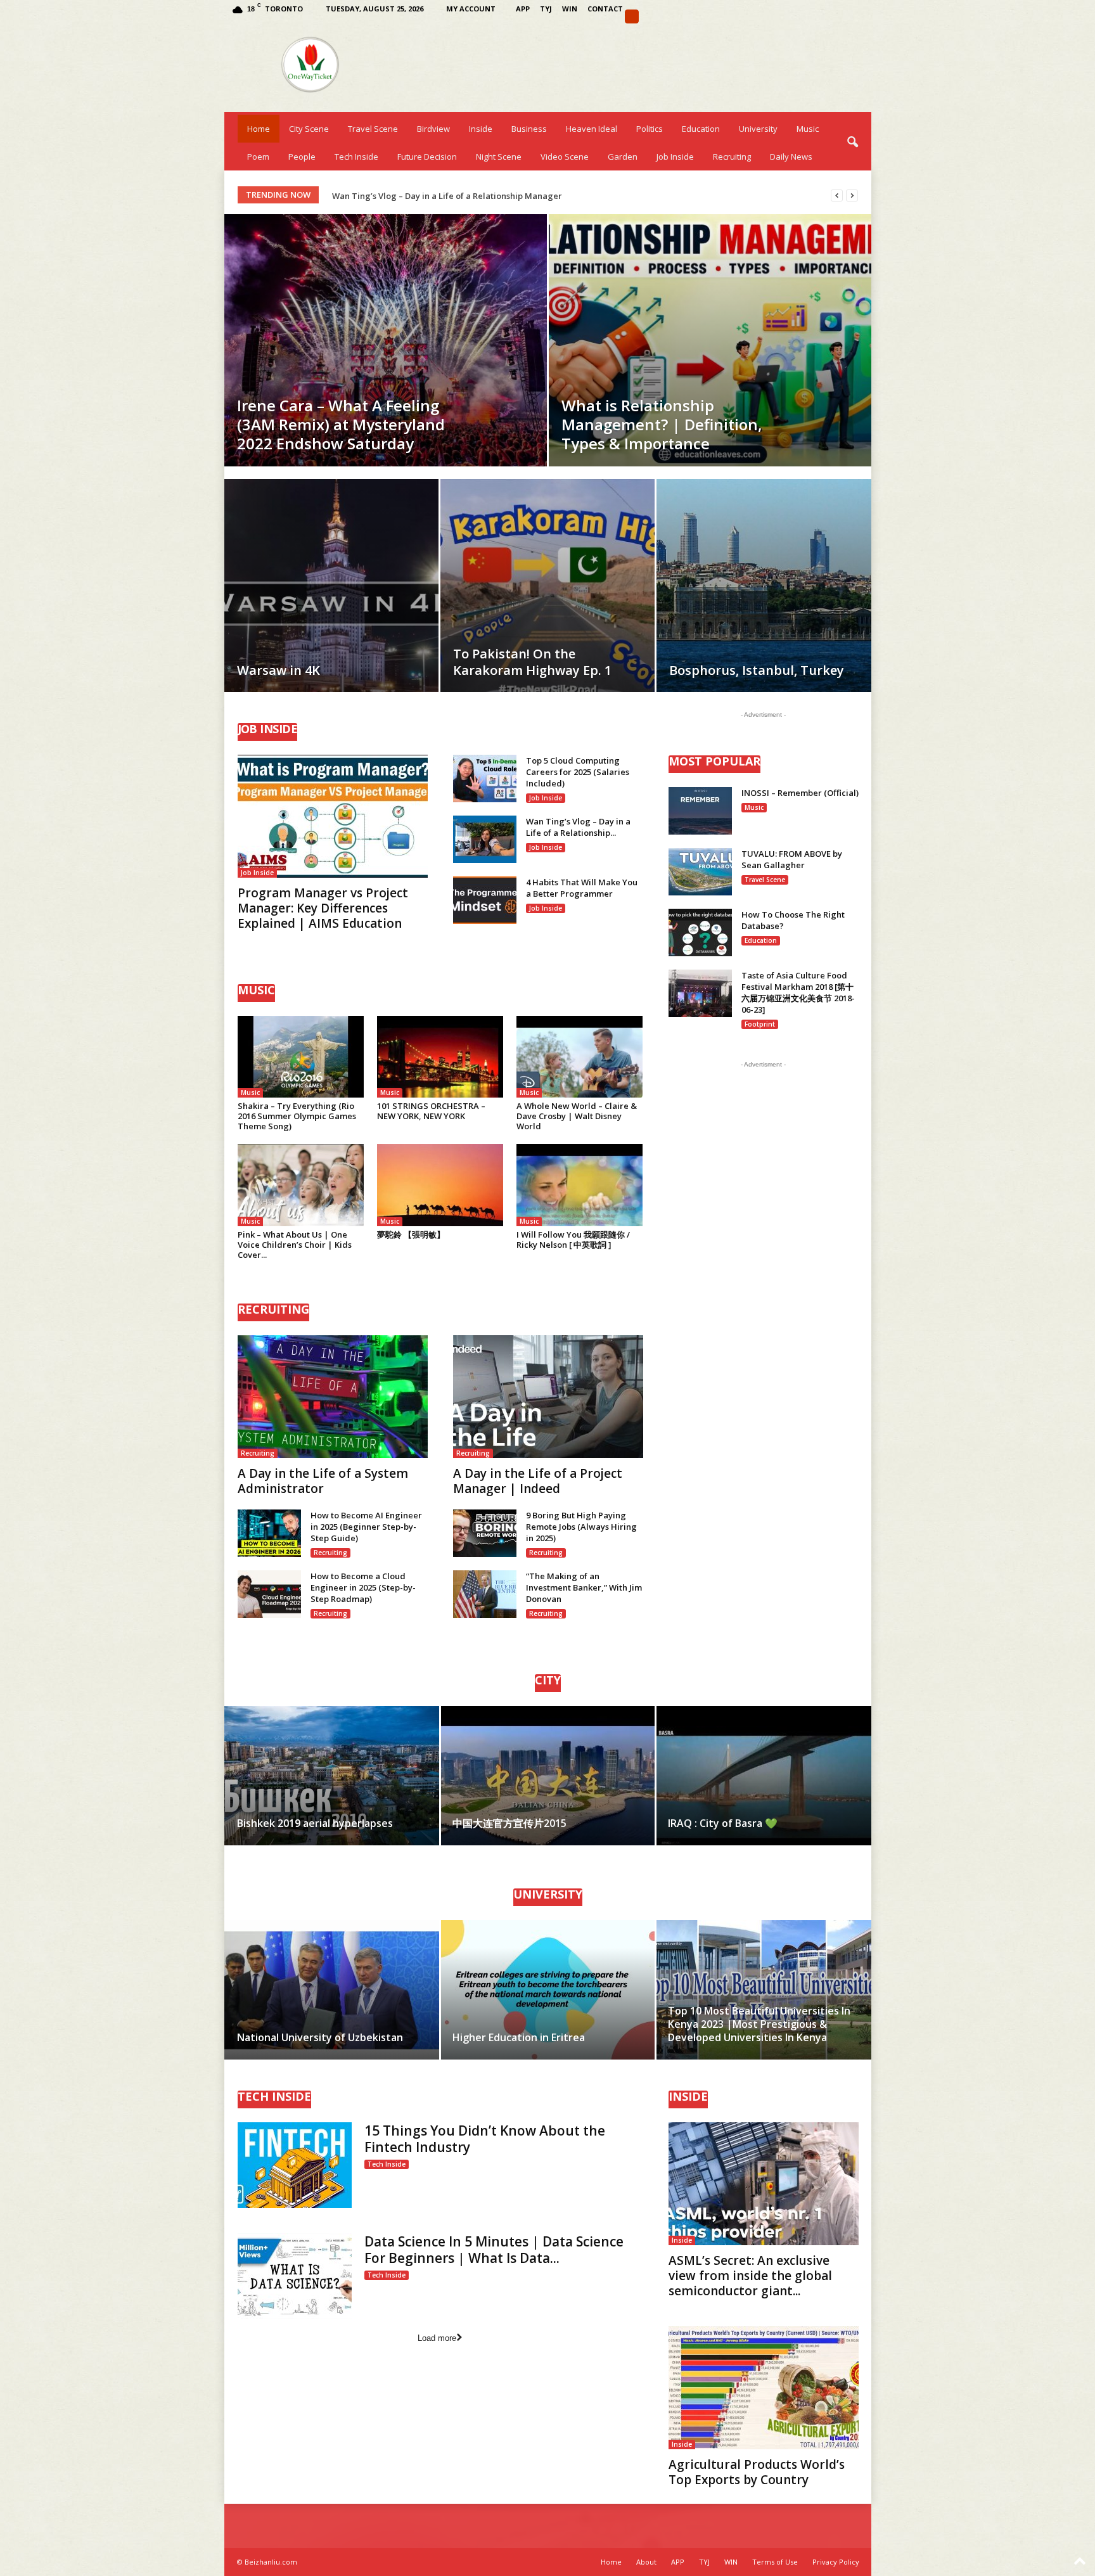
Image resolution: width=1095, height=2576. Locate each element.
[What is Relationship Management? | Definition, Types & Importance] (710, 340)
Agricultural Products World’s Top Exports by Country (757, 2472)
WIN (570, 9)
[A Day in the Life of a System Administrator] (333, 1397)
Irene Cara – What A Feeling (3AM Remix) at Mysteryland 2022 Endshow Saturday (341, 424)
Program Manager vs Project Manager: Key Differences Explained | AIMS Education (323, 908)
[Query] (632, 16)
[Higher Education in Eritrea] (548, 1990)
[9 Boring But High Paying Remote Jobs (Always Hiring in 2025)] (485, 1533)
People (302, 157)
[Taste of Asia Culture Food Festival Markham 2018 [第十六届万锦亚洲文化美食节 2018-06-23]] (700, 993)
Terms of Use (775, 2562)
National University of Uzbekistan (320, 2037)
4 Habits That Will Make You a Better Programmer (582, 888)
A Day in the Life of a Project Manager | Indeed (538, 1481)
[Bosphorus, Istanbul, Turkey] (764, 605)
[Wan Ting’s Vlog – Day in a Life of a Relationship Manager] (485, 839)
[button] (852, 143)
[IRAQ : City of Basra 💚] (763, 1776)
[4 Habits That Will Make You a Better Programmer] (485, 900)
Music (808, 129)
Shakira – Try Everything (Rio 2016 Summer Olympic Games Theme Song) (297, 1116)
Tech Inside (356, 157)
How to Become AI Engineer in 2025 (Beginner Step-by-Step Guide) (366, 1527)
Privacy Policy (836, 2562)
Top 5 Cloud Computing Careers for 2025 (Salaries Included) (578, 772)
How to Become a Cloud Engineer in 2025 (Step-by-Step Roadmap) (363, 1587)
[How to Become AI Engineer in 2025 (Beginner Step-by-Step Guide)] (269, 1533)
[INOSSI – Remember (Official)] (700, 811)
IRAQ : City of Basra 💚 (723, 1823)
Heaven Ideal (592, 129)
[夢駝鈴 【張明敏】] (440, 1185)
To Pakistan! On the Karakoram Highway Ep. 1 (532, 662)
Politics (650, 129)
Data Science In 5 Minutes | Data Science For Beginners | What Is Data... (494, 2250)
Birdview (433, 129)
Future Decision (427, 157)
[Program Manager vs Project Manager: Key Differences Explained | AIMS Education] (333, 816)
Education (701, 129)
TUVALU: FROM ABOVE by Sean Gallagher (792, 859)
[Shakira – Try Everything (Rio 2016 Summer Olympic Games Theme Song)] (301, 1057)
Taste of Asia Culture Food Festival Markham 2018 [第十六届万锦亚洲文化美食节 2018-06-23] (798, 992)
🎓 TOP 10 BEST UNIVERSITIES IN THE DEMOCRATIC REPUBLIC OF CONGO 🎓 (482, 196)
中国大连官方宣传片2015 (509, 1823)
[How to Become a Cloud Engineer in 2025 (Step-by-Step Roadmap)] (269, 1594)
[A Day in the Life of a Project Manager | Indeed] (548, 1397)
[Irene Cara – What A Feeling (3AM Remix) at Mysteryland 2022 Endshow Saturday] (386, 340)
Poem (258, 157)
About (646, 2562)
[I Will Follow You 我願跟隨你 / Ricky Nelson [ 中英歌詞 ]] (580, 1185)
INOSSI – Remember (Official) (800, 793)
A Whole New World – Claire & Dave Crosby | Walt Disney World (577, 1116)
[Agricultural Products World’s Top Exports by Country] (764, 2388)
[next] (852, 195)
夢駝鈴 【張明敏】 (411, 1234)
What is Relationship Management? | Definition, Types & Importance (662, 424)
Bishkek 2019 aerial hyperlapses (315, 1823)
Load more (437, 2338)
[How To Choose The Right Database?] (700, 932)
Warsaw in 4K (279, 670)
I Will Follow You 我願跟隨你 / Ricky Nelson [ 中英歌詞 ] (573, 1240)
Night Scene (499, 157)
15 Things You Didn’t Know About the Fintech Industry (485, 2139)
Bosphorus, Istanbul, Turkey (757, 670)
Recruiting (732, 157)
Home (259, 129)
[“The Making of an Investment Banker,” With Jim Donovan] (485, 1594)
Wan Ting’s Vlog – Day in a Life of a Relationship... (578, 827)
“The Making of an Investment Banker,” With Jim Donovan (584, 1587)
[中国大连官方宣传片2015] (548, 1776)
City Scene (309, 129)
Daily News (791, 157)
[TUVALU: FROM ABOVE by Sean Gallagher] (700, 872)
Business (529, 129)
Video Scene (565, 157)
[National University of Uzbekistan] (332, 1990)
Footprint (760, 1024)
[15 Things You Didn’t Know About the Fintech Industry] (295, 2165)
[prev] (837, 195)
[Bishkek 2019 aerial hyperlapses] (332, 1776)
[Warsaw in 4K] (331, 605)
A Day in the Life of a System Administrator (323, 1481)
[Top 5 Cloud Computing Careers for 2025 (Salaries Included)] (485, 779)
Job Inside (675, 157)
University (758, 129)
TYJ (546, 9)
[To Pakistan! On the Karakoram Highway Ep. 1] (547, 605)
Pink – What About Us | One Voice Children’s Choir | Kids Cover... (295, 1245)
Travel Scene (373, 129)
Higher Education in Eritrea (519, 2037)
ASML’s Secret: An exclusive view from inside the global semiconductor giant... (750, 2276)
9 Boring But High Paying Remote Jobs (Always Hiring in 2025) (581, 1527)
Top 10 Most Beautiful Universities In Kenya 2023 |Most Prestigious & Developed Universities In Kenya (759, 2024)
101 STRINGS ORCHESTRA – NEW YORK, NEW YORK (431, 1111)
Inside (481, 129)
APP (523, 9)
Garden (623, 157)
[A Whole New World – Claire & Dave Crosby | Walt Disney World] (580, 1057)
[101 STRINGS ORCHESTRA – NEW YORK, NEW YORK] (440, 1057)
